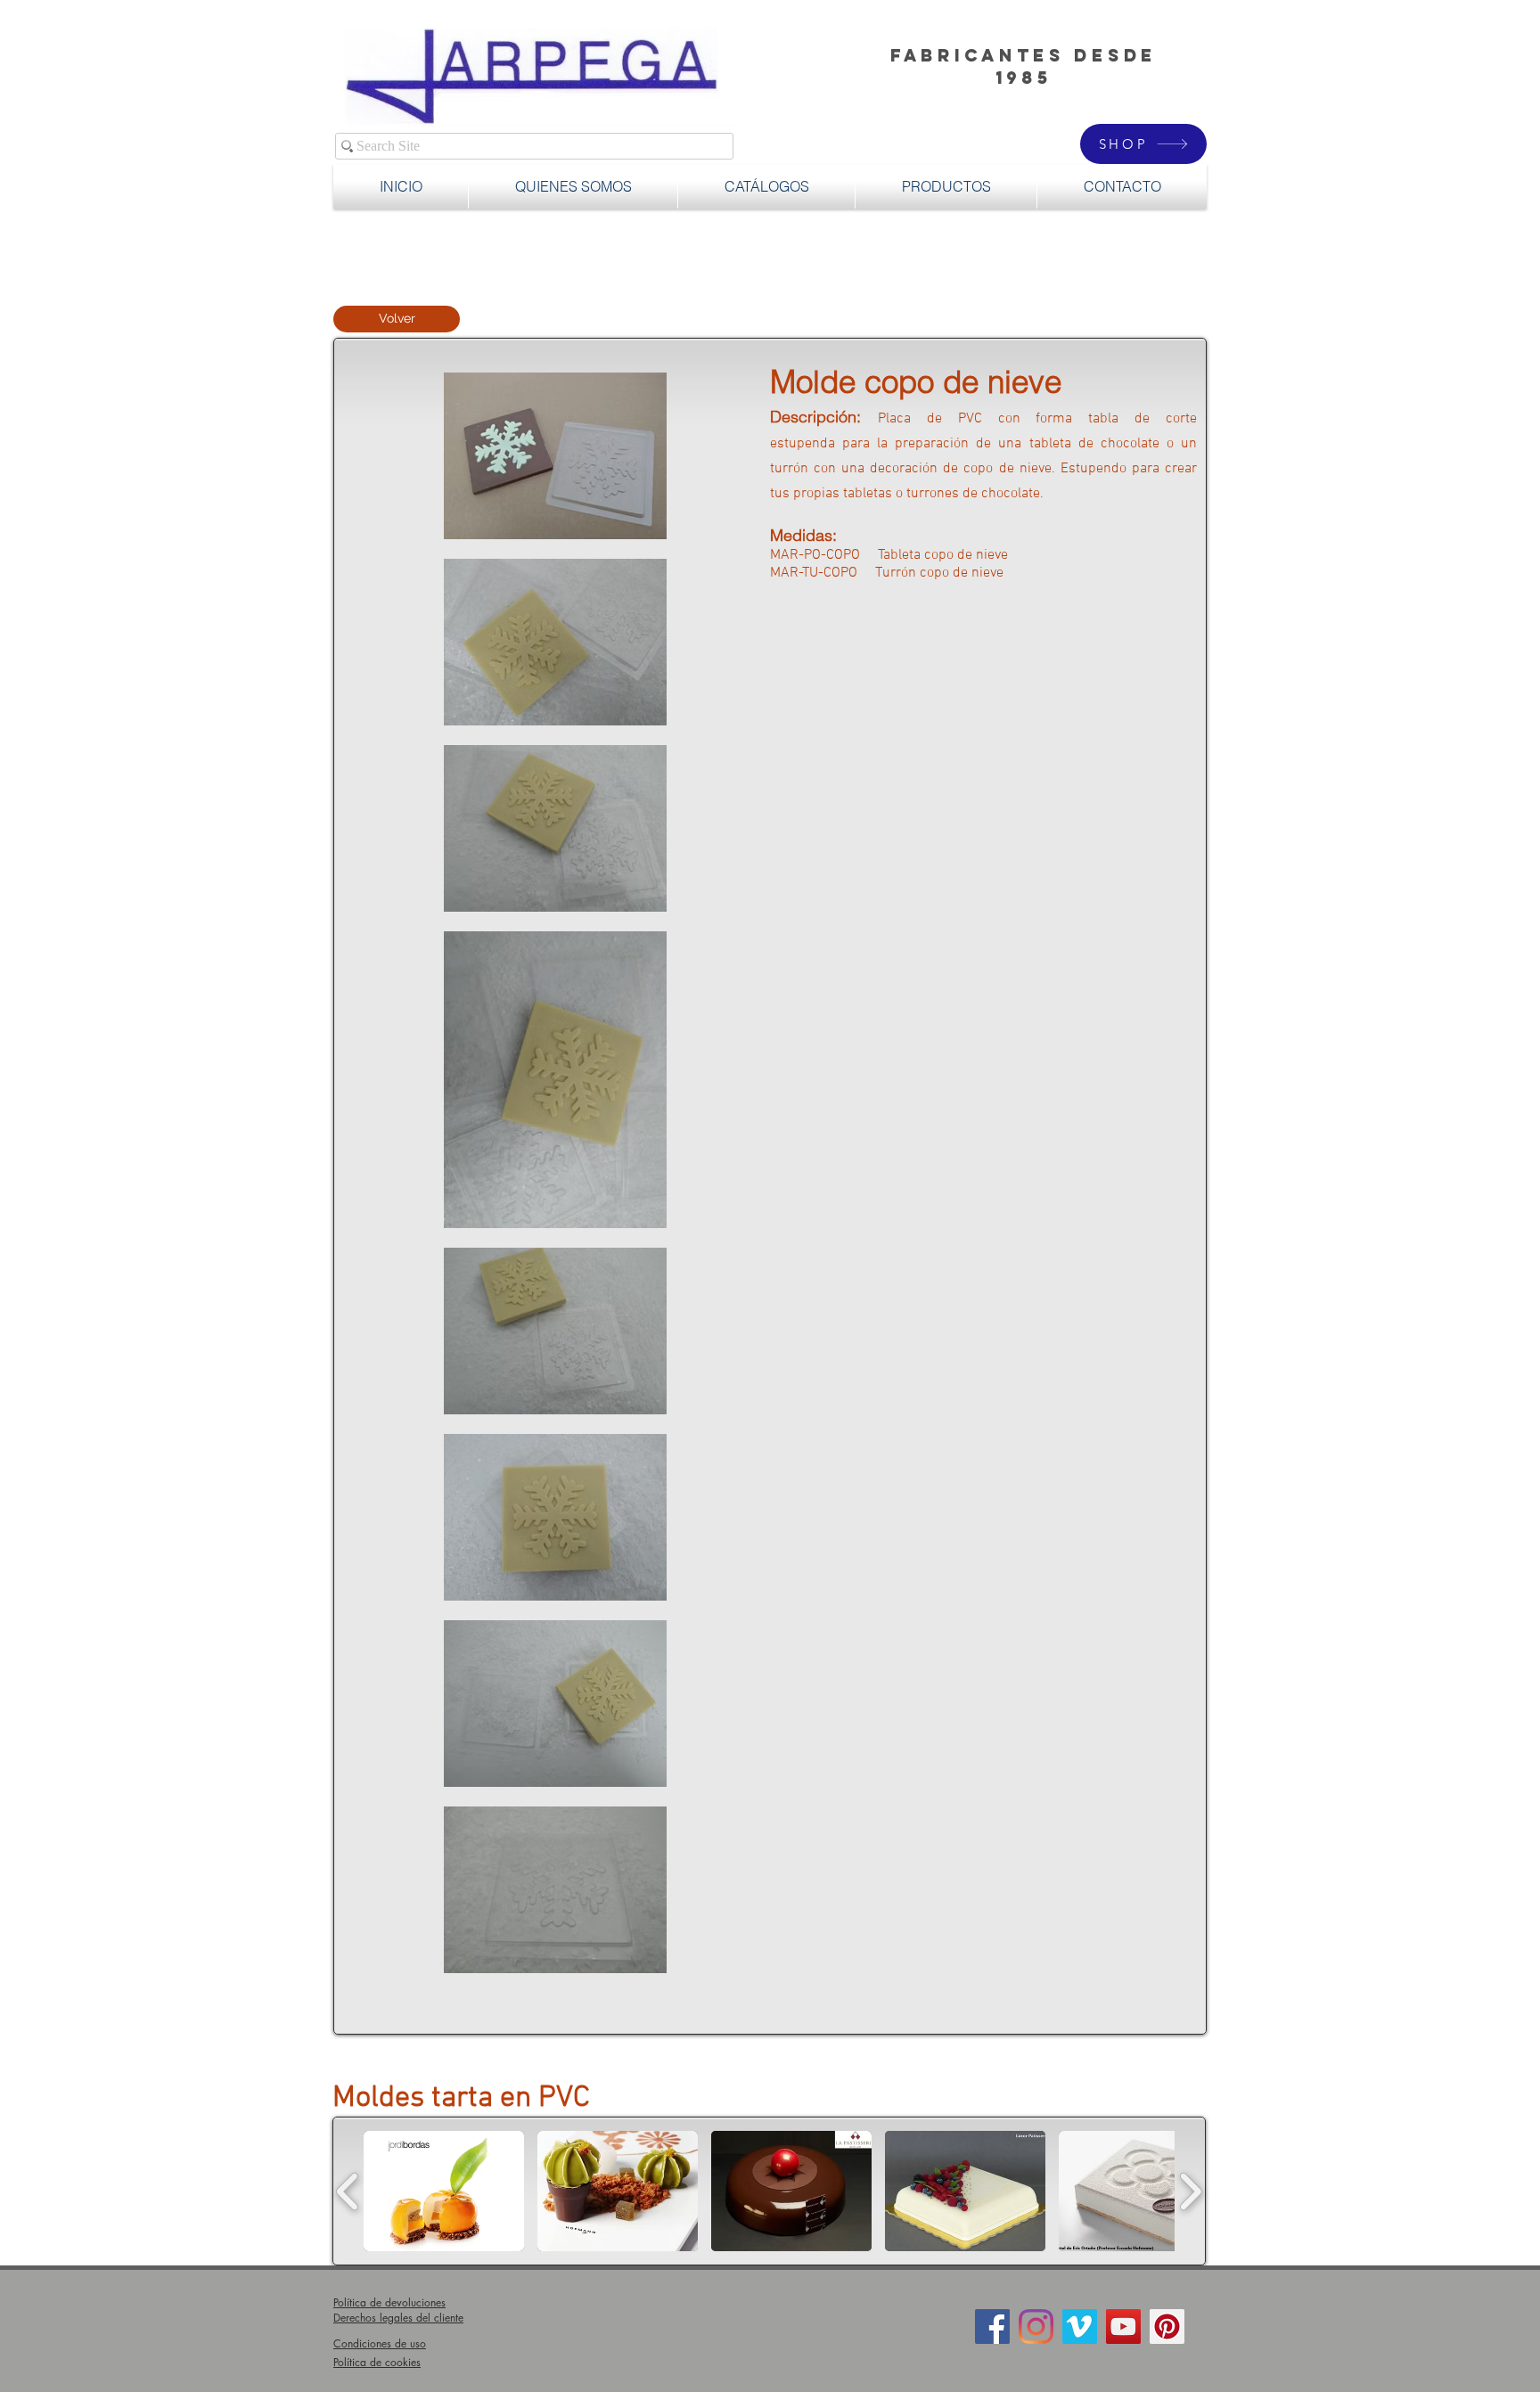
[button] (946, 186)
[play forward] (1190, 2191)
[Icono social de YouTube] (1123, 2326)
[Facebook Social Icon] (992, 2326)
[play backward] (348, 2191)
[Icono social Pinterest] (1167, 2326)
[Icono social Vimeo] (1080, 2326)
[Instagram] (1036, 2326)
